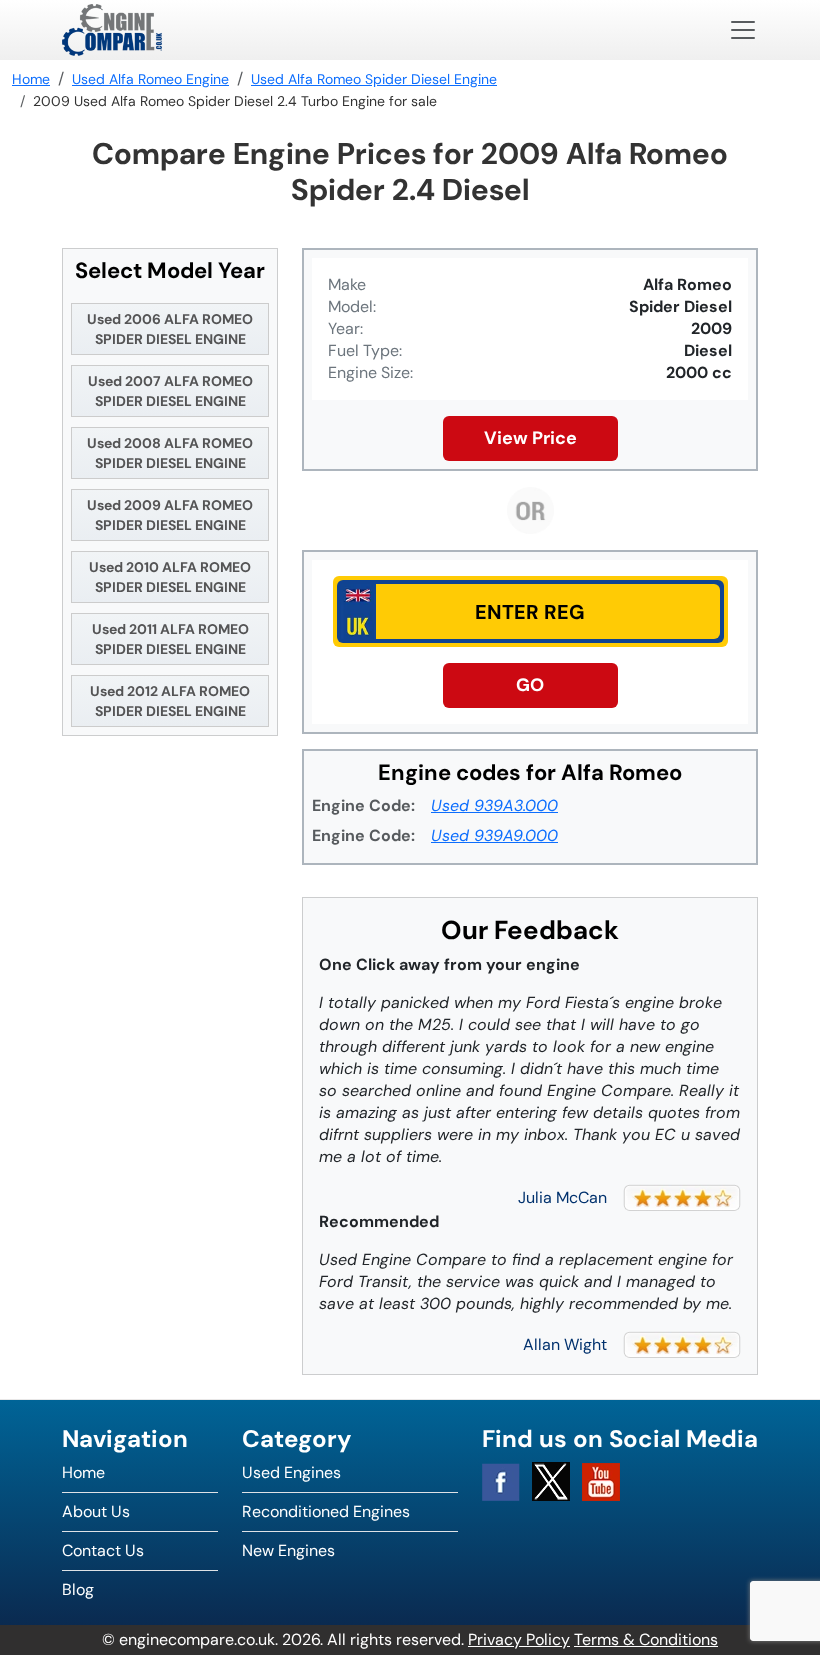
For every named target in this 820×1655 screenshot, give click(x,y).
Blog (78, 1589)
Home (83, 1472)
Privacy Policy (519, 1639)
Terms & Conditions (646, 1639)
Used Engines (291, 1472)
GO (530, 685)
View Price (530, 438)
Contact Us (103, 1550)
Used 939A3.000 (494, 805)
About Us (96, 1511)
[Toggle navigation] (743, 30)
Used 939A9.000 (494, 835)
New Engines (288, 1550)
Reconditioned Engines (326, 1511)
